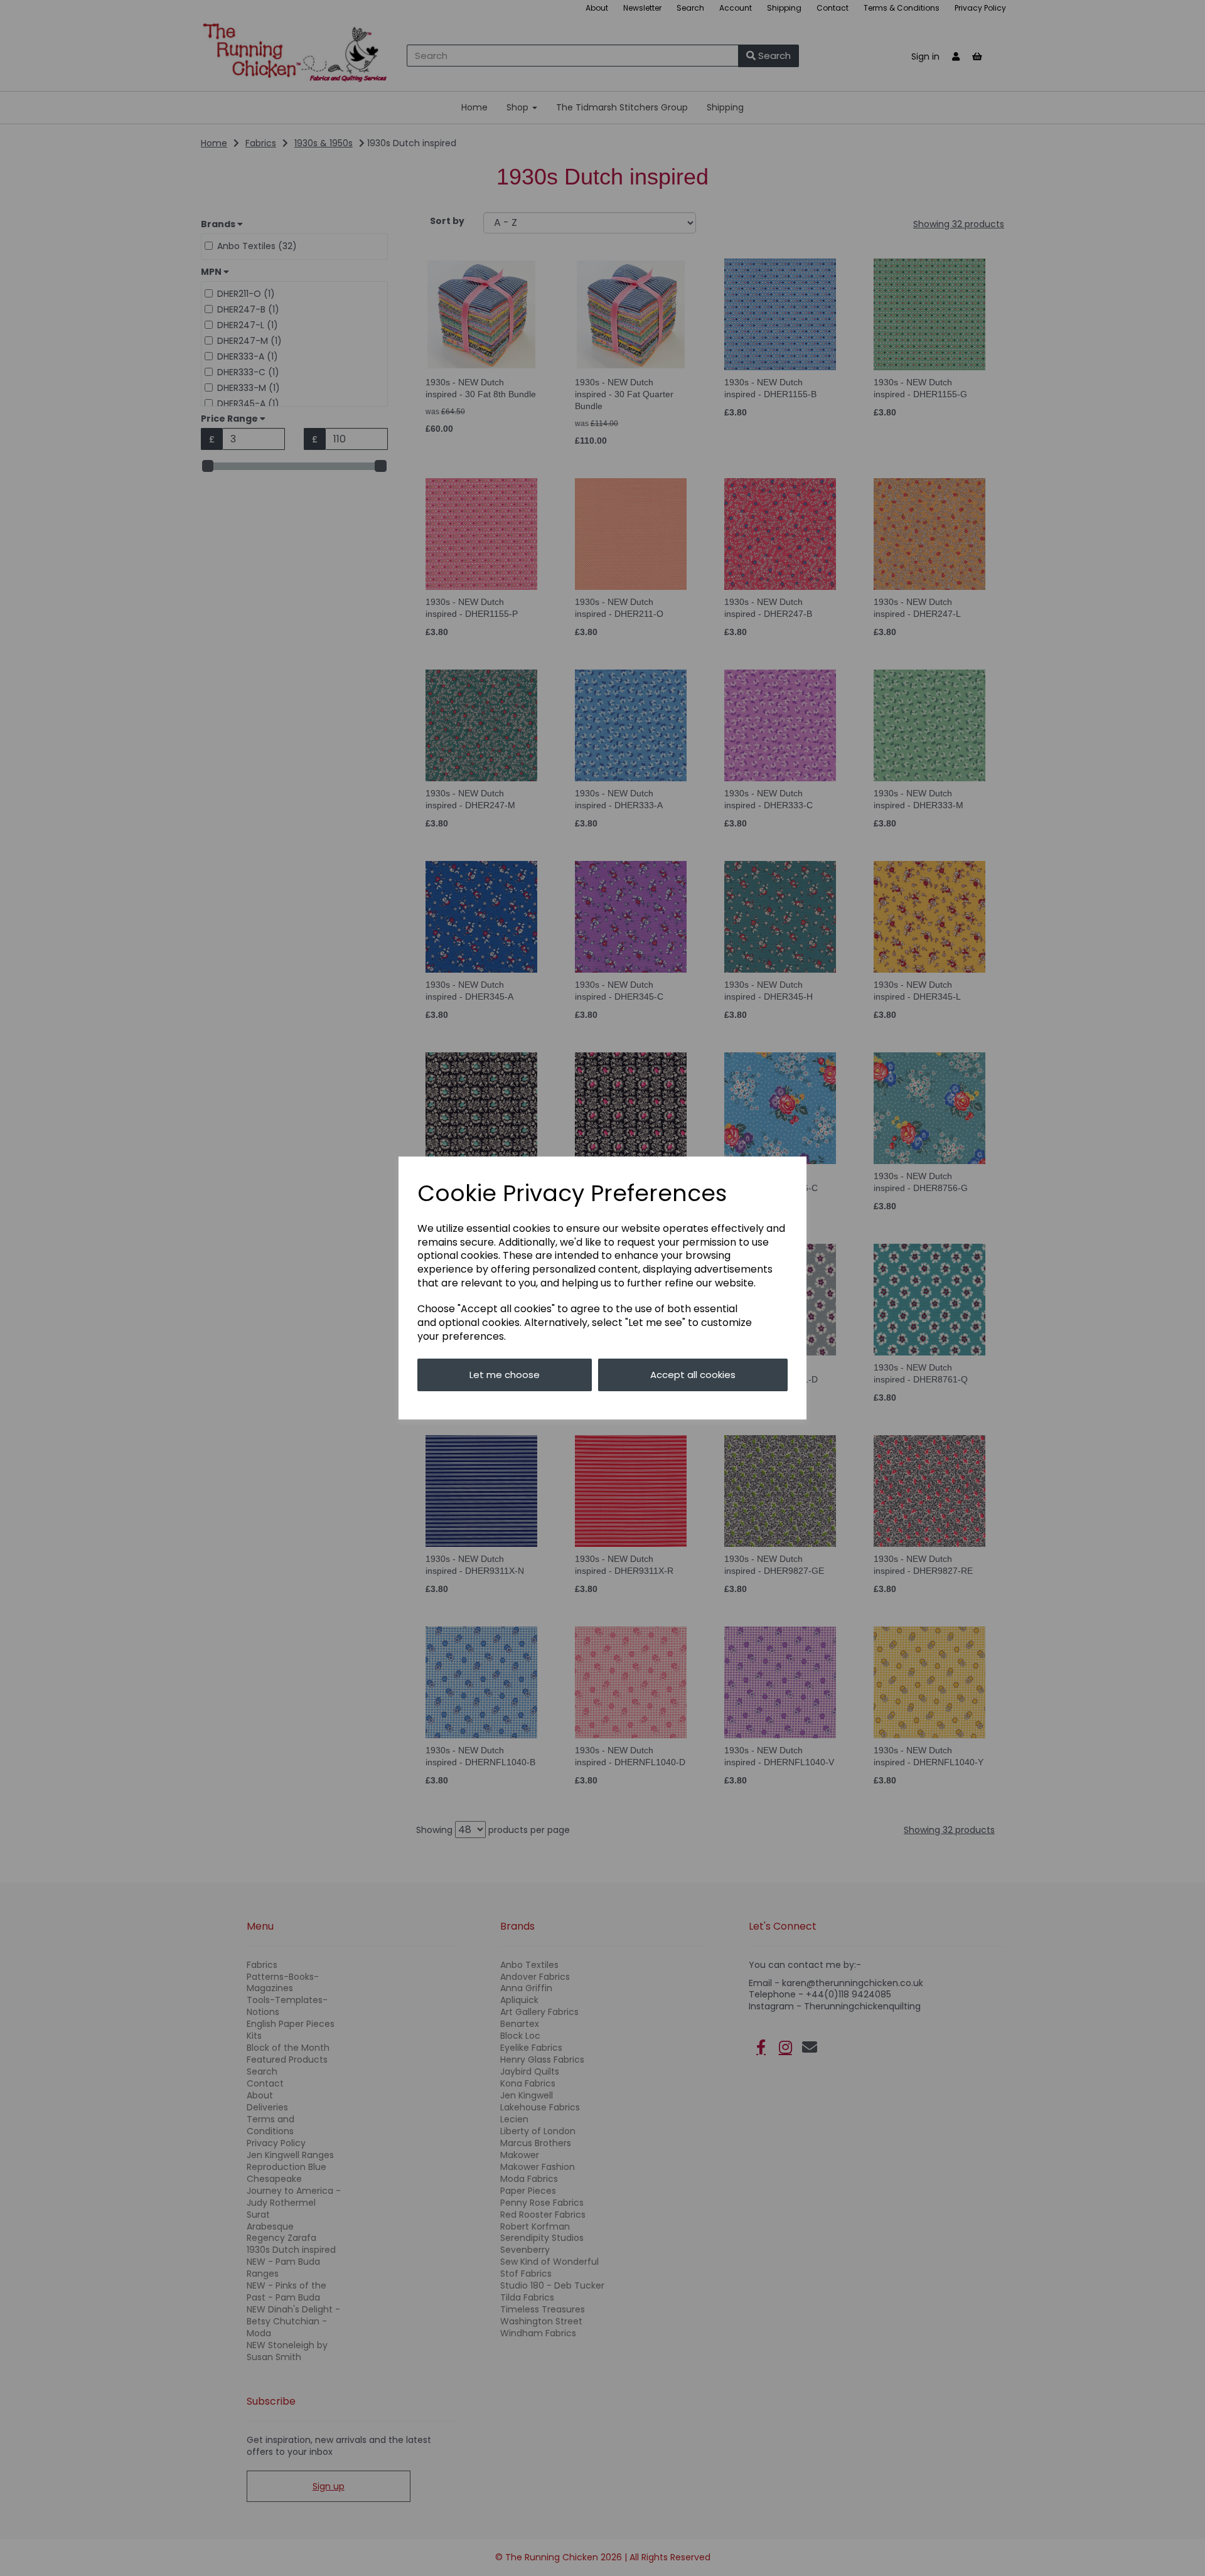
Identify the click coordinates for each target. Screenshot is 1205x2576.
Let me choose (505, 1375)
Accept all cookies (693, 1375)
